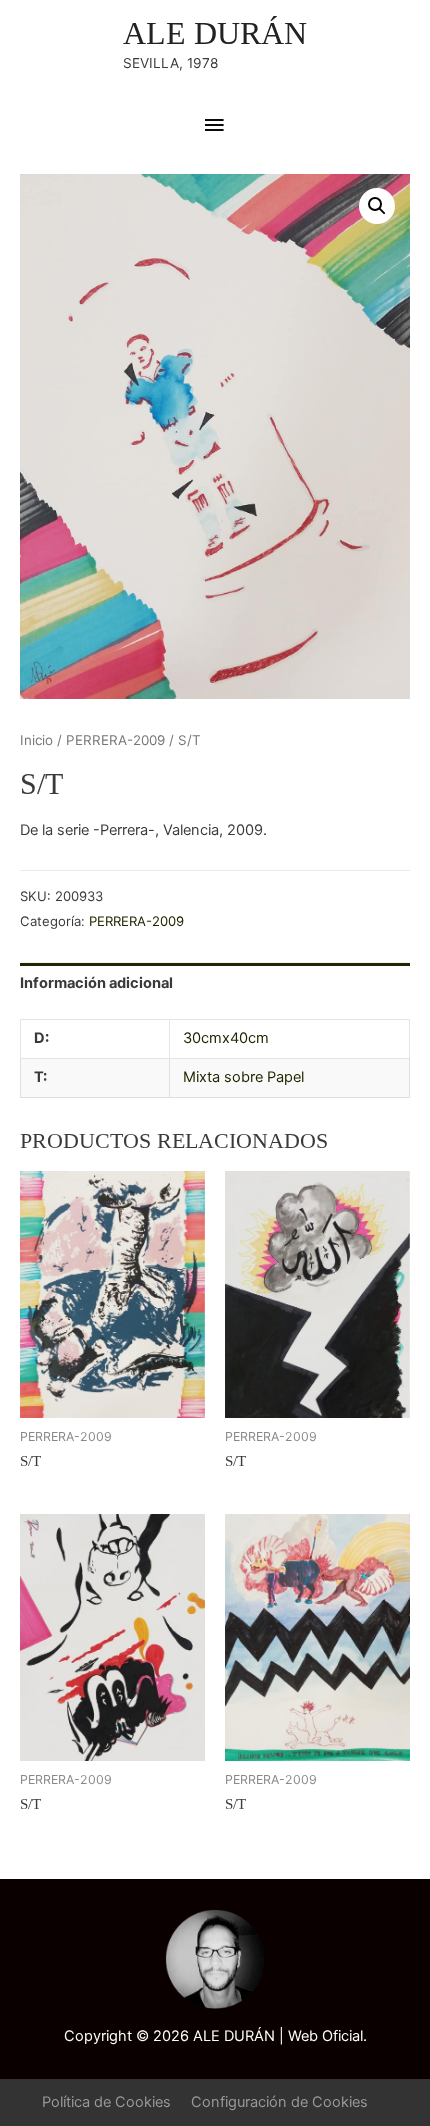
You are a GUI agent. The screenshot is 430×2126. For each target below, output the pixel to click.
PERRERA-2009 (115, 740)
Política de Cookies (106, 2102)
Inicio (36, 740)
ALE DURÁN (215, 33)
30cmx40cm (226, 1038)
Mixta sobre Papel (243, 1077)
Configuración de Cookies (279, 2102)
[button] (377, 206)
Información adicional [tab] (96, 983)
